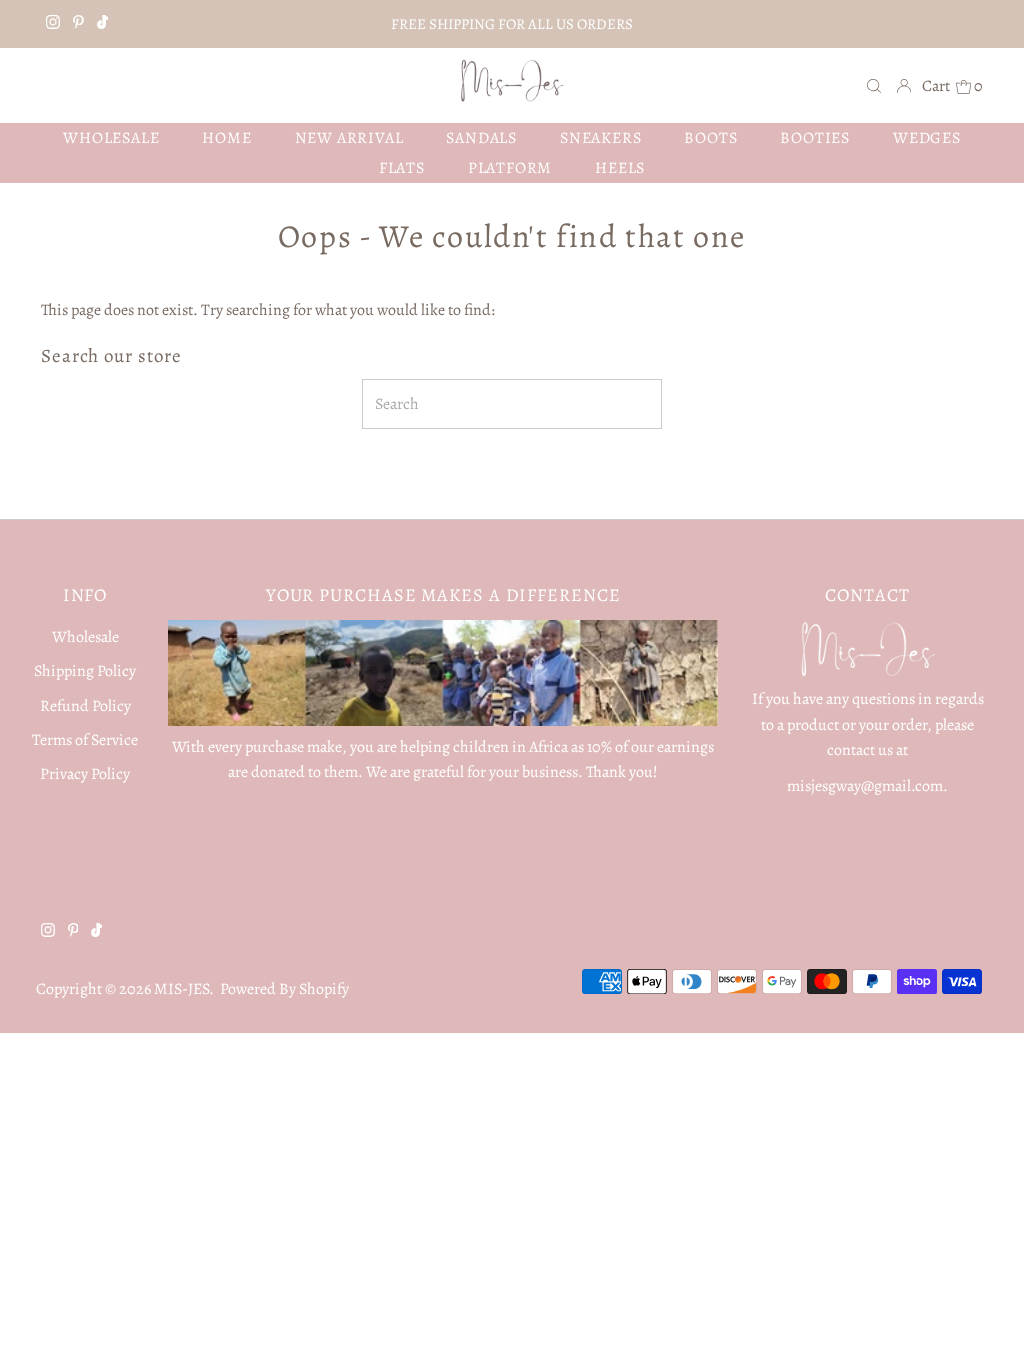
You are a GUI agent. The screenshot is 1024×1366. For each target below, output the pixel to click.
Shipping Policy (85, 671)
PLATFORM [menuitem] (510, 168)
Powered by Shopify (284, 989)
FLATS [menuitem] (402, 168)
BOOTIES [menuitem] (815, 138)
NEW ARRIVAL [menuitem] (349, 138)
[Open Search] (874, 85)
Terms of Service (85, 740)
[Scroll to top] (984, 1326)
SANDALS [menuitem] (481, 138)
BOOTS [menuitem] (710, 138)
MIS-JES (181, 989)
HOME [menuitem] (226, 138)
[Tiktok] (102, 24)
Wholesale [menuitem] (111, 138)
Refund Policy (85, 706)
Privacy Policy (85, 774)
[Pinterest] (78, 24)
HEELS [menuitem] (620, 168)
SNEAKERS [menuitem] (600, 138)
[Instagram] (53, 24)
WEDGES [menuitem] (927, 138)
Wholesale (85, 637)
